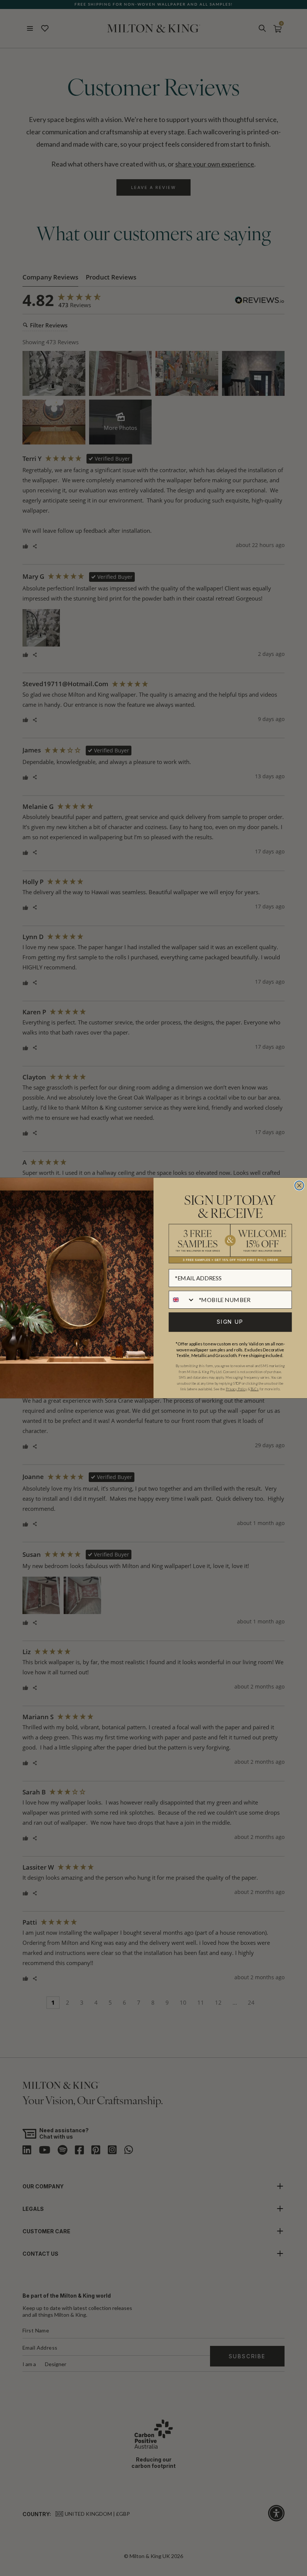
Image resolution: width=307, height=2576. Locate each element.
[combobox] (182, 1299)
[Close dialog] (299, 1186)
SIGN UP (230, 1322)
